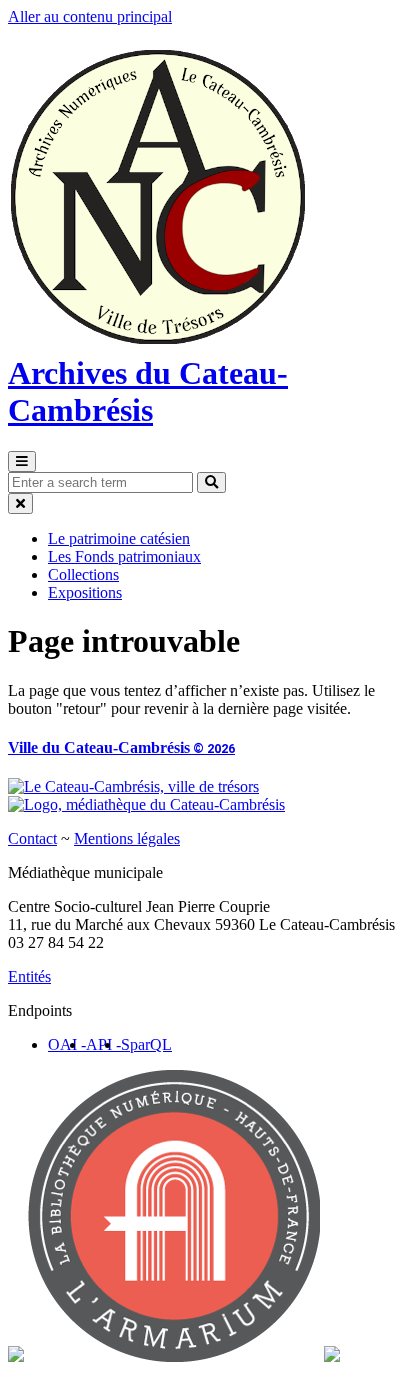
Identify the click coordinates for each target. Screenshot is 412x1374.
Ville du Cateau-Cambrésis (121, 747)
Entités (29, 976)
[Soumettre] (211, 482)
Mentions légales (127, 838)
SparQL (146, 1044)
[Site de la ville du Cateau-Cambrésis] (133, 786)
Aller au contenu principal (90, 16)
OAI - (67, 1044)
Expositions (85, 592)
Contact (32, 838)
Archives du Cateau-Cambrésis (148, 391)
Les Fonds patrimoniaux (124, 556)
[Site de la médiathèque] (146, 804)
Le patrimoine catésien (119, 538)
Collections (83, 574)
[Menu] (22, 461)
